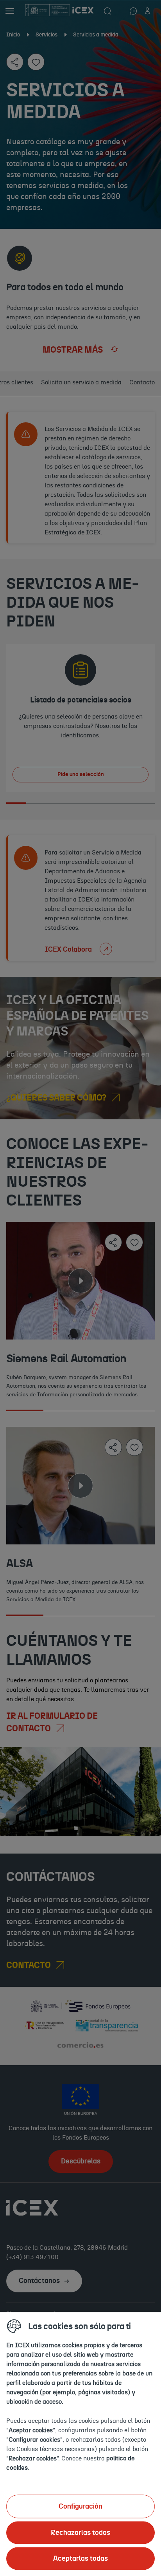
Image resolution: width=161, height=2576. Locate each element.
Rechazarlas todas (80, 2533)
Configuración (80, 2506)
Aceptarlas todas (80, 2558)
